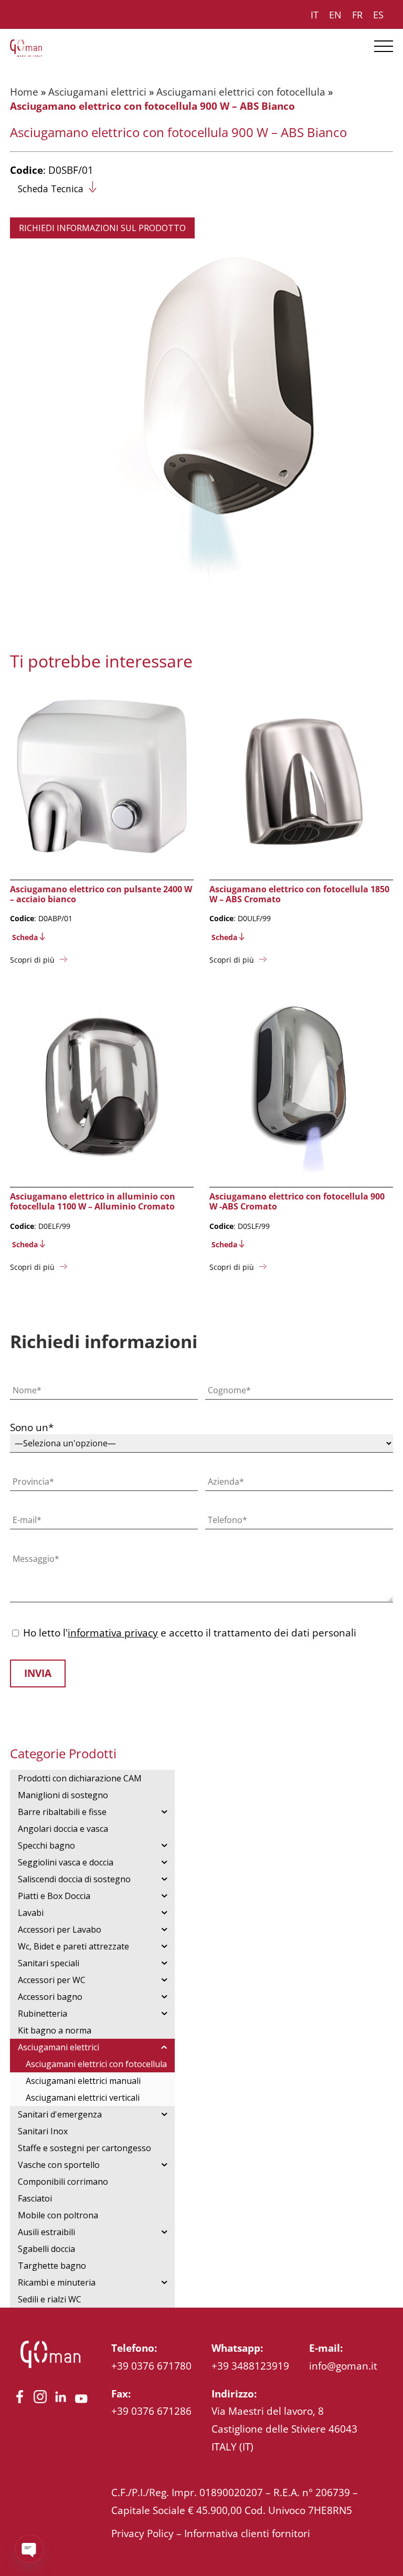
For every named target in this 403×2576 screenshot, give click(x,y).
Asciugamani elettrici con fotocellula (241, 92)
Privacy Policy (142, 2533)
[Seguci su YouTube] (81, 2403)
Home (24, 92)
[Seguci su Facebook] (20, 2403)
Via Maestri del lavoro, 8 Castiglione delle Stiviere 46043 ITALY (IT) (284, 2428)
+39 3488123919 (250, 2366)
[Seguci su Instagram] (40, 2403)
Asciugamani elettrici (97, 92)
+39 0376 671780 (151, 2366)
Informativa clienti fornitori (247, 2533)
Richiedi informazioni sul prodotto (102, 228)
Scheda (25, 937)
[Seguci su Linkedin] (61, 2403)
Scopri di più (32, 960)
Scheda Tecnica (51, 189)
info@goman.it (343, 2366)
